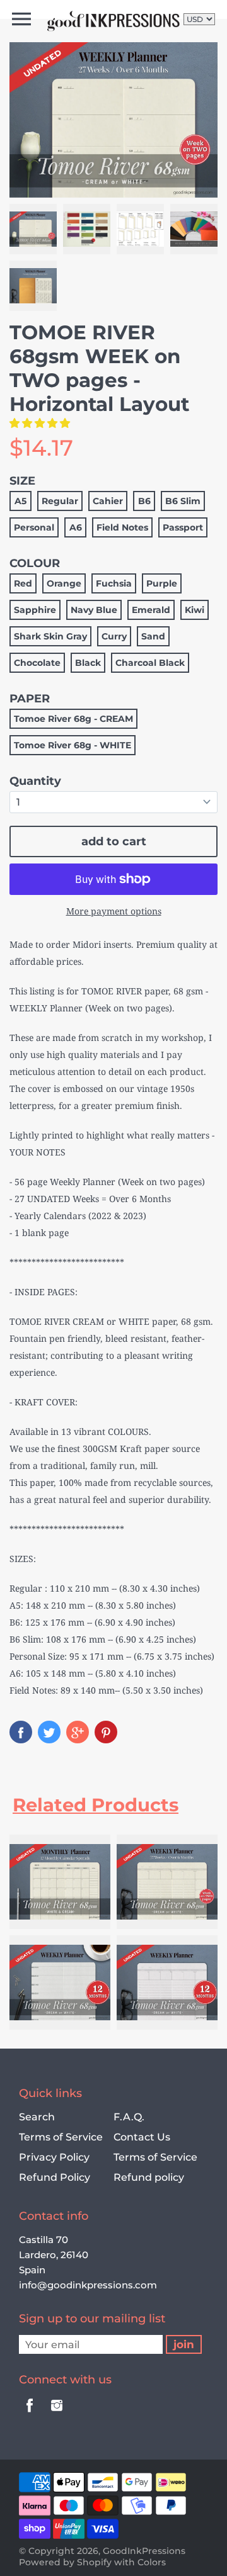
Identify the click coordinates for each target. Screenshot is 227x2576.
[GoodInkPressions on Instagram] (57, 2414)
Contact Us (142, 2137)
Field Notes (122, 527)
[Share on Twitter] (49, 1732)
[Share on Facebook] (21, 1732)
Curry (114, 636)
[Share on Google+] (78, 1732)
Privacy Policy (54, 2157)
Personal (34, 527)
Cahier (108, 501)
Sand (153, 636)
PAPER (30, 699)
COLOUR (35, 563)
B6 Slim (183, 501)
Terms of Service (61, 2137)
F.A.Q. (129, 2117)
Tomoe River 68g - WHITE (73, 745)
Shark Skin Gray (50, 636)
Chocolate (37, 663)
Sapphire (35, 610)
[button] (41, 423)
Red (23, 583)
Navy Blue (94, 610)
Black (88, 663)
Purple (162, 583)
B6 (144, 501)
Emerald (151, 610)
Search (37, 2117)
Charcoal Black (150, 663)
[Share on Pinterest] (106, 1732)
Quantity (35, 781)
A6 (76, 527)
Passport (183, 527)
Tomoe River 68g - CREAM (73, 719)
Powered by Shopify (65, 2562)
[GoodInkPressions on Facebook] (30, 2414)
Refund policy (149, 2177)
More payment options (114, 911)
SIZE (22, 481)
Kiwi (195, 610)
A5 (20, 501)
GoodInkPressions (144, 2551)
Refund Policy (55, 2177)
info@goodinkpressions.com (88, 2285)
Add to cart (114, 841)
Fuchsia (114, 583)
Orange (64, 583)
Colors (152, 2562)
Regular (60, 501)
